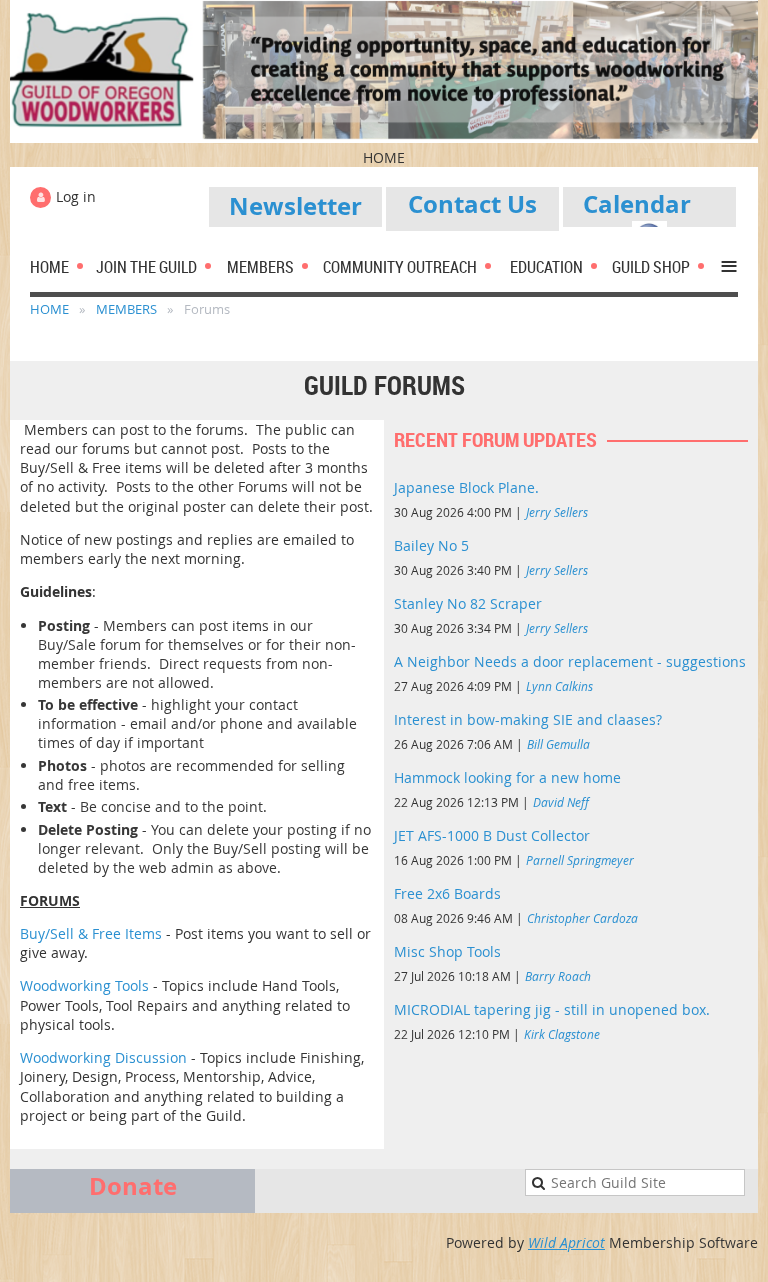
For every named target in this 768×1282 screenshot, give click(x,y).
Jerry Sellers (557, 512)
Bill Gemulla (558, 744)
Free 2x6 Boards (447, 893)
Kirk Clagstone (562, 1034)
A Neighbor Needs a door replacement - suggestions (570, 661)
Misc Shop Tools (447, 951)
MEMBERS (126, 309)
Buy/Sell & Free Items (91, 933)
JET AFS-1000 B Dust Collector (492, 835)
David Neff (561, 802)
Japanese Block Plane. (466, 487)
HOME (49, 309)
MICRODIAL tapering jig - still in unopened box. (552, 1009)
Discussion (153, 1057)
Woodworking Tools (84, 985)
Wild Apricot (566, 1242)
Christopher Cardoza (582, 918)
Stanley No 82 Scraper (468, 603)
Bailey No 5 (431, 545)
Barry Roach (558, 976)
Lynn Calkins (559, 686)
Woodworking (67, 1057)
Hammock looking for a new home (507, 777)
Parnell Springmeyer (580, 860)
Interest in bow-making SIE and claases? (528, 719)
